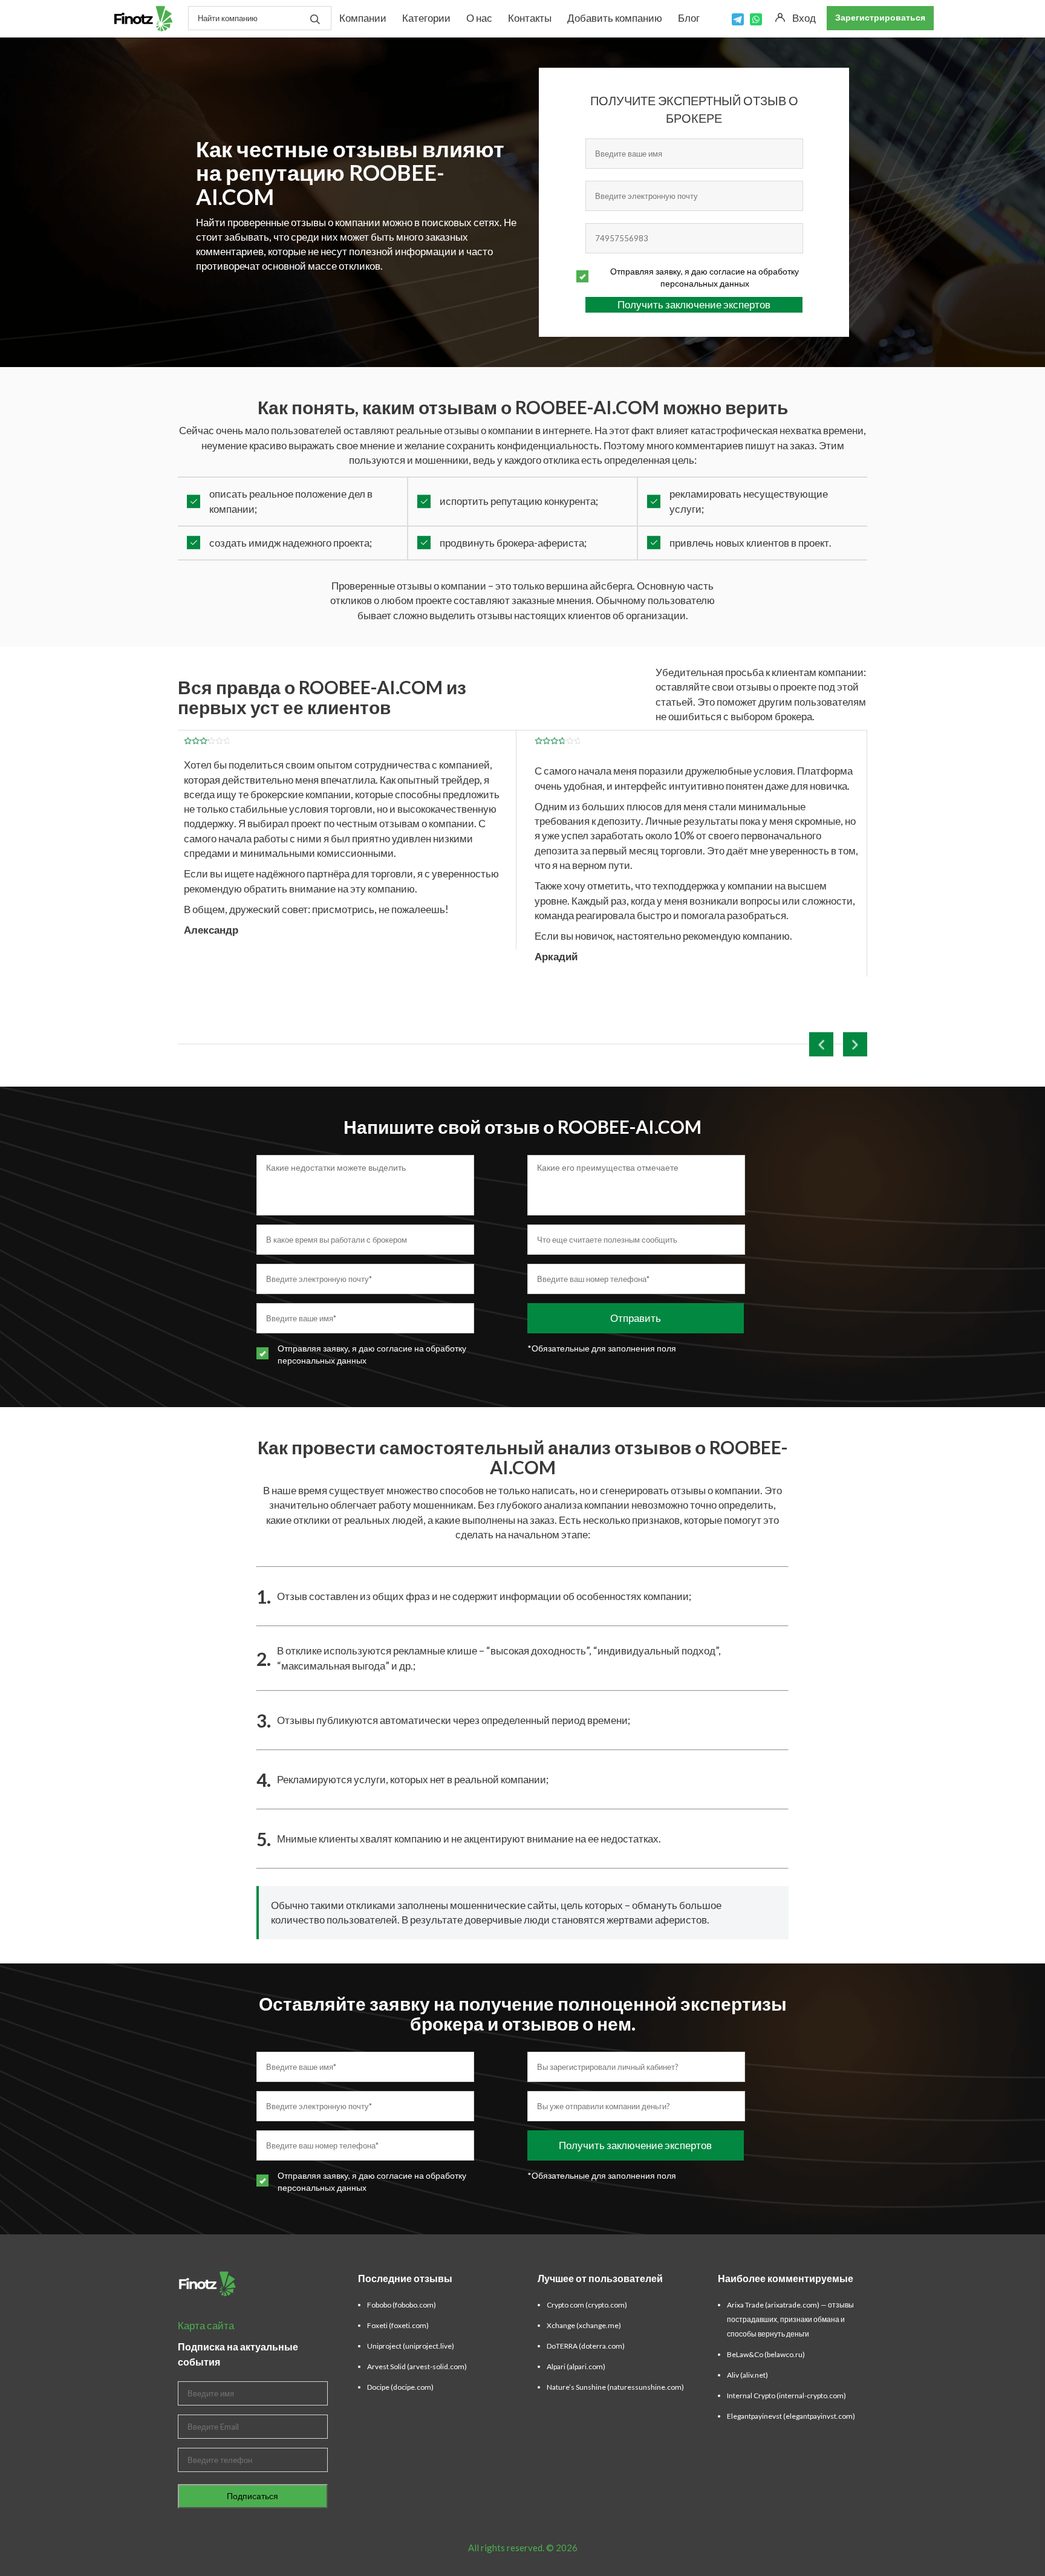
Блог (689, 18)
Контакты (530, 18)
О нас (479, 18)
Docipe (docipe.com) (400, 2387)
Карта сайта (206, 2325)
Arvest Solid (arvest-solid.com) (417, 2366)
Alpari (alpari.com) (576, 2366)
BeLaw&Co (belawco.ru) (766, 2354)
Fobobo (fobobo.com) (402, 2305)
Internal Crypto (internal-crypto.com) (786, 2395)
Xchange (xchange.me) (584, 2325)
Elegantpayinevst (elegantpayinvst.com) (791, 2416)
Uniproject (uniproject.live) (411, 2346)
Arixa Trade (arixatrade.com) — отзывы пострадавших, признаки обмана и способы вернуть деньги (790, 2319)
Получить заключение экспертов (694, 304)
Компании (363, 18)
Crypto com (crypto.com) (587, 2305)
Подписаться (252, 2496)
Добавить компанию (615, 18)
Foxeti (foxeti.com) (398, 2325)
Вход (804, 18)
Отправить (636, 1318)
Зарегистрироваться (880, 17)
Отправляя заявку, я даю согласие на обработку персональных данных (705, 277)
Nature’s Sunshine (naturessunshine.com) (615, 2387)
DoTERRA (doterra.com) (586, 2346)
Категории (426, 18)
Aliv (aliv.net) (747, 2375)
